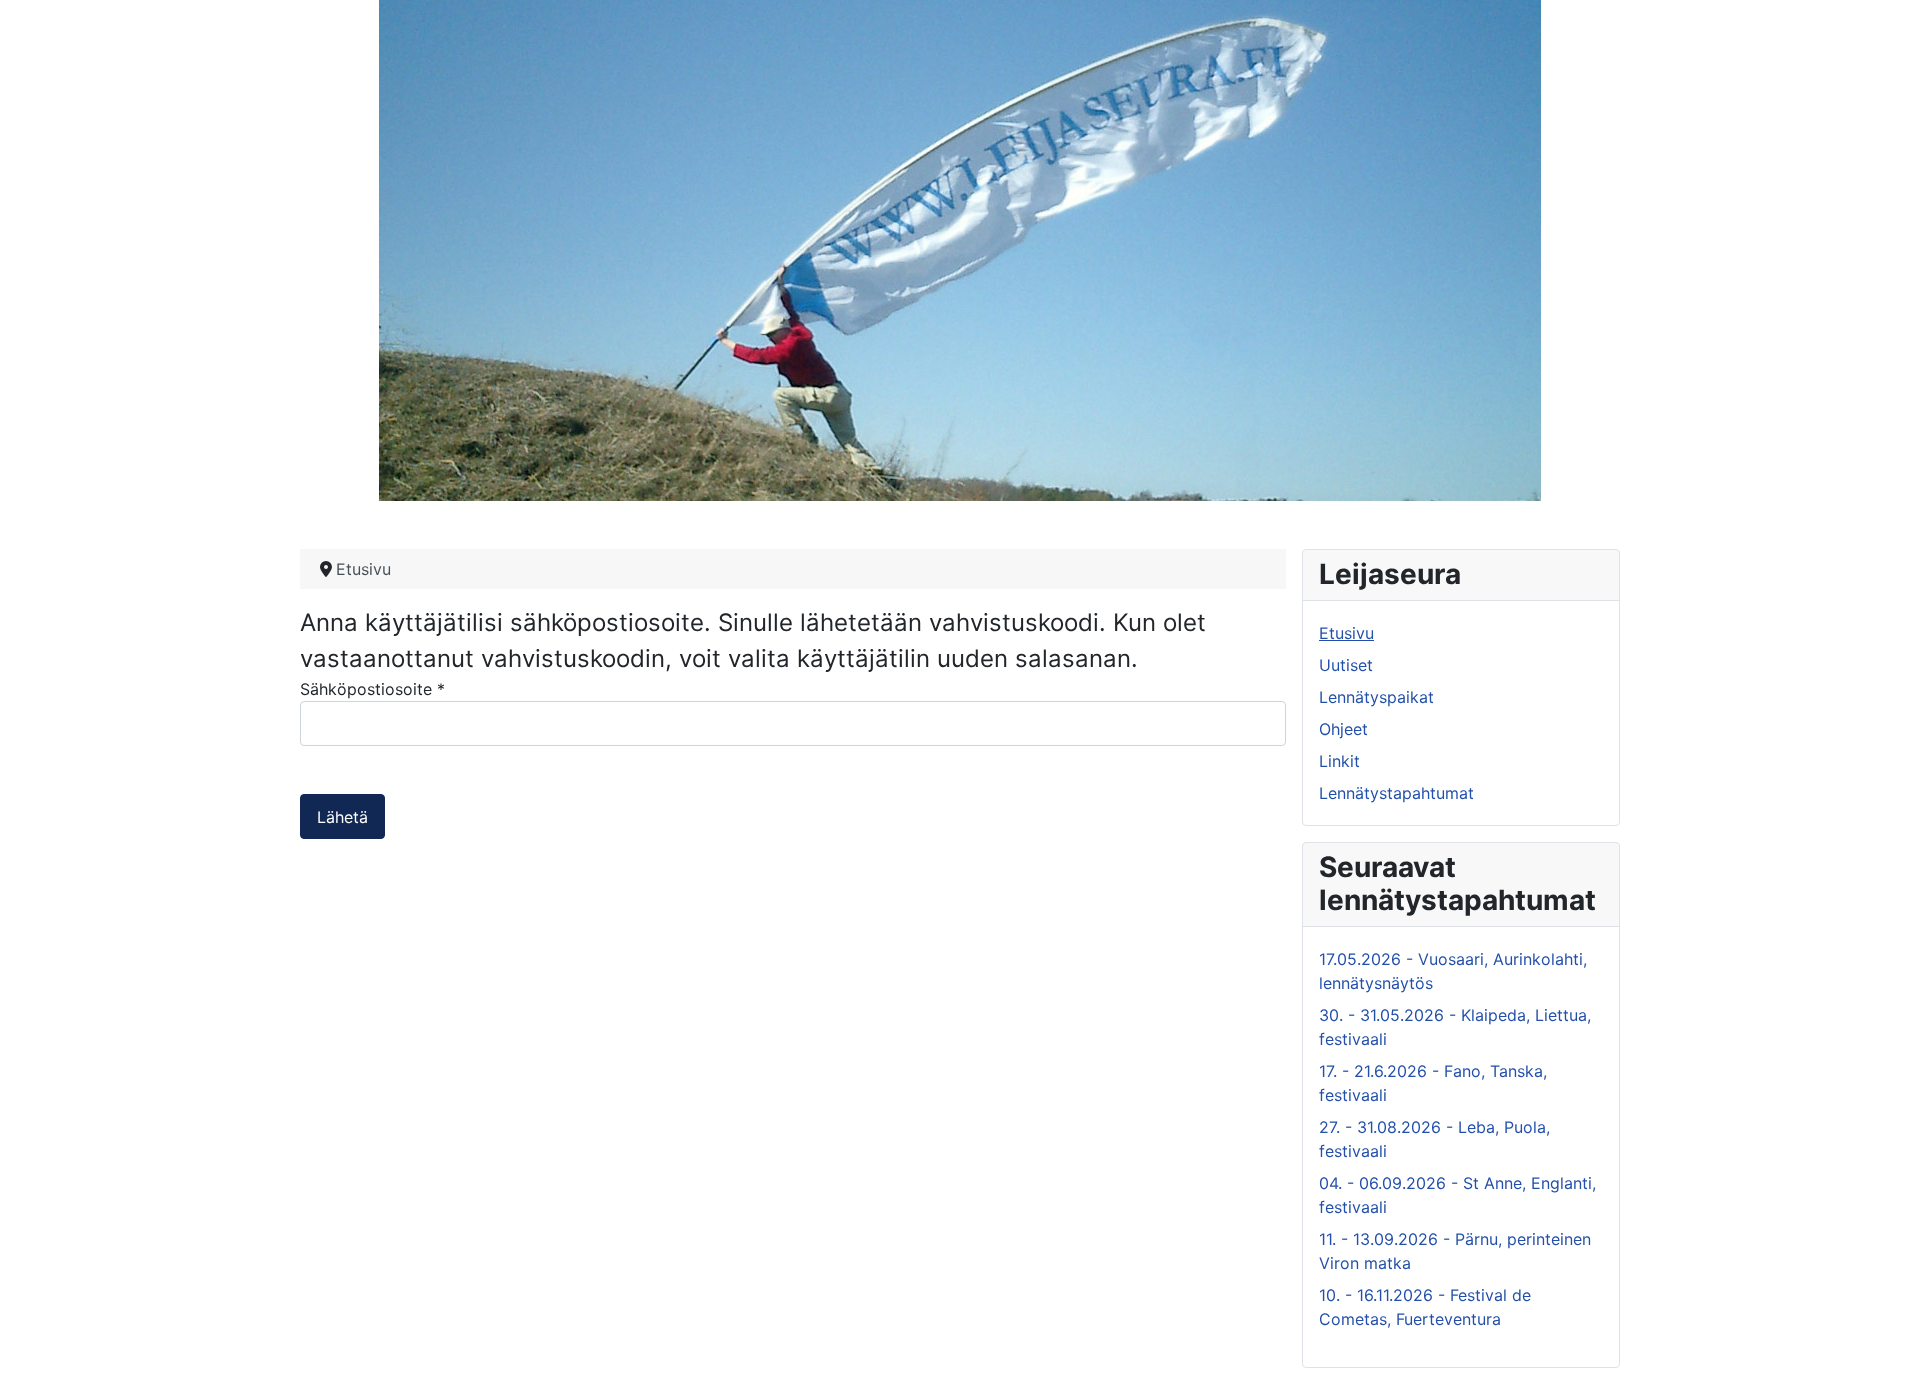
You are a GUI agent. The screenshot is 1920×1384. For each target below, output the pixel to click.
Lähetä (342, 817)
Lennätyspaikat (1376, 697)
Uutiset (1346, 665)
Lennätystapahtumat (1396, 793)
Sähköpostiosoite (372, 689)
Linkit (1339, 761)
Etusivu (1346, 633)
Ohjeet (1343, 729)
